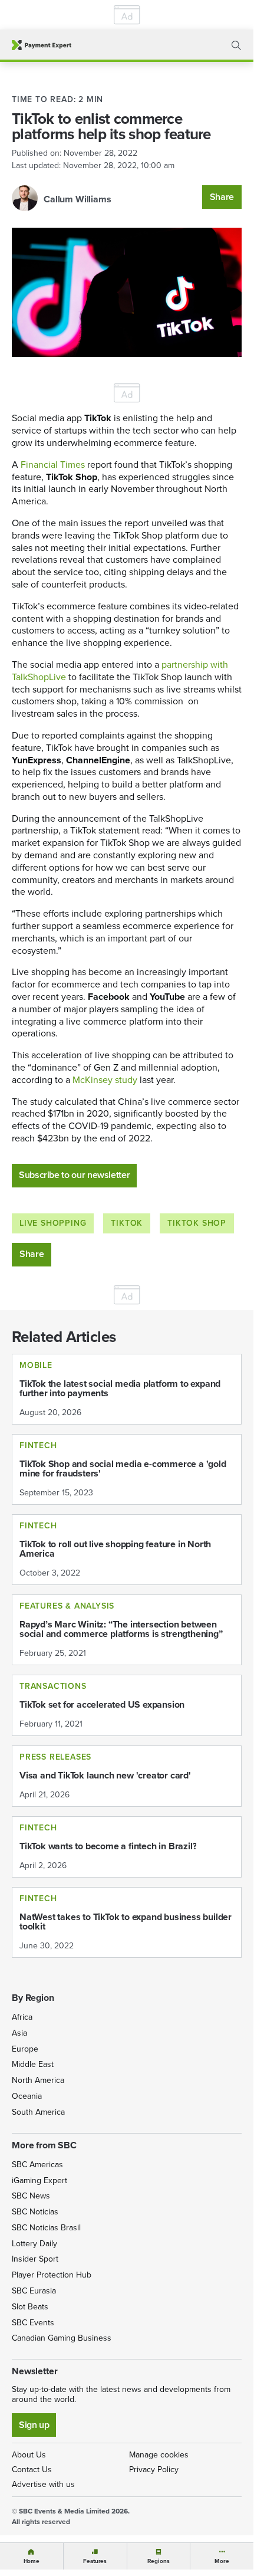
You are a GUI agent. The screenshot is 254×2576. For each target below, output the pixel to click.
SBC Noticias (35, 2212)
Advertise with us (43, 2484)
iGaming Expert (39, 2180)
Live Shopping (53, 1223)
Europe (25, 2049)
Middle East (33, 2064)
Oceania (27, 2096)
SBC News (31, 2196)
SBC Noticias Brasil (46, 2228)
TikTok (127, 1223)
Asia (19, 2033)
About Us (29, 2455)
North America (38, 2080)
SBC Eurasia (34, 2291)
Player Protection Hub (52, 2275)
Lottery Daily (34, 2244)
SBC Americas (37, 2165)
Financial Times (53, 465)
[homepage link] (42, 45)
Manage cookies (159, 2455)
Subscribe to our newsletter (74, 1175)
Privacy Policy (154, 2470)
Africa (22, 2017)
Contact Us (32, 2470)
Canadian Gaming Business (62, 2338)
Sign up (34, 2425)
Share (222, 197)
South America (38, 2112)
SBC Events (33, 2323)
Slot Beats (30, 2307)
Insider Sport (35, 2259)
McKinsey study (105, 1080)
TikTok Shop (197, 1223)
